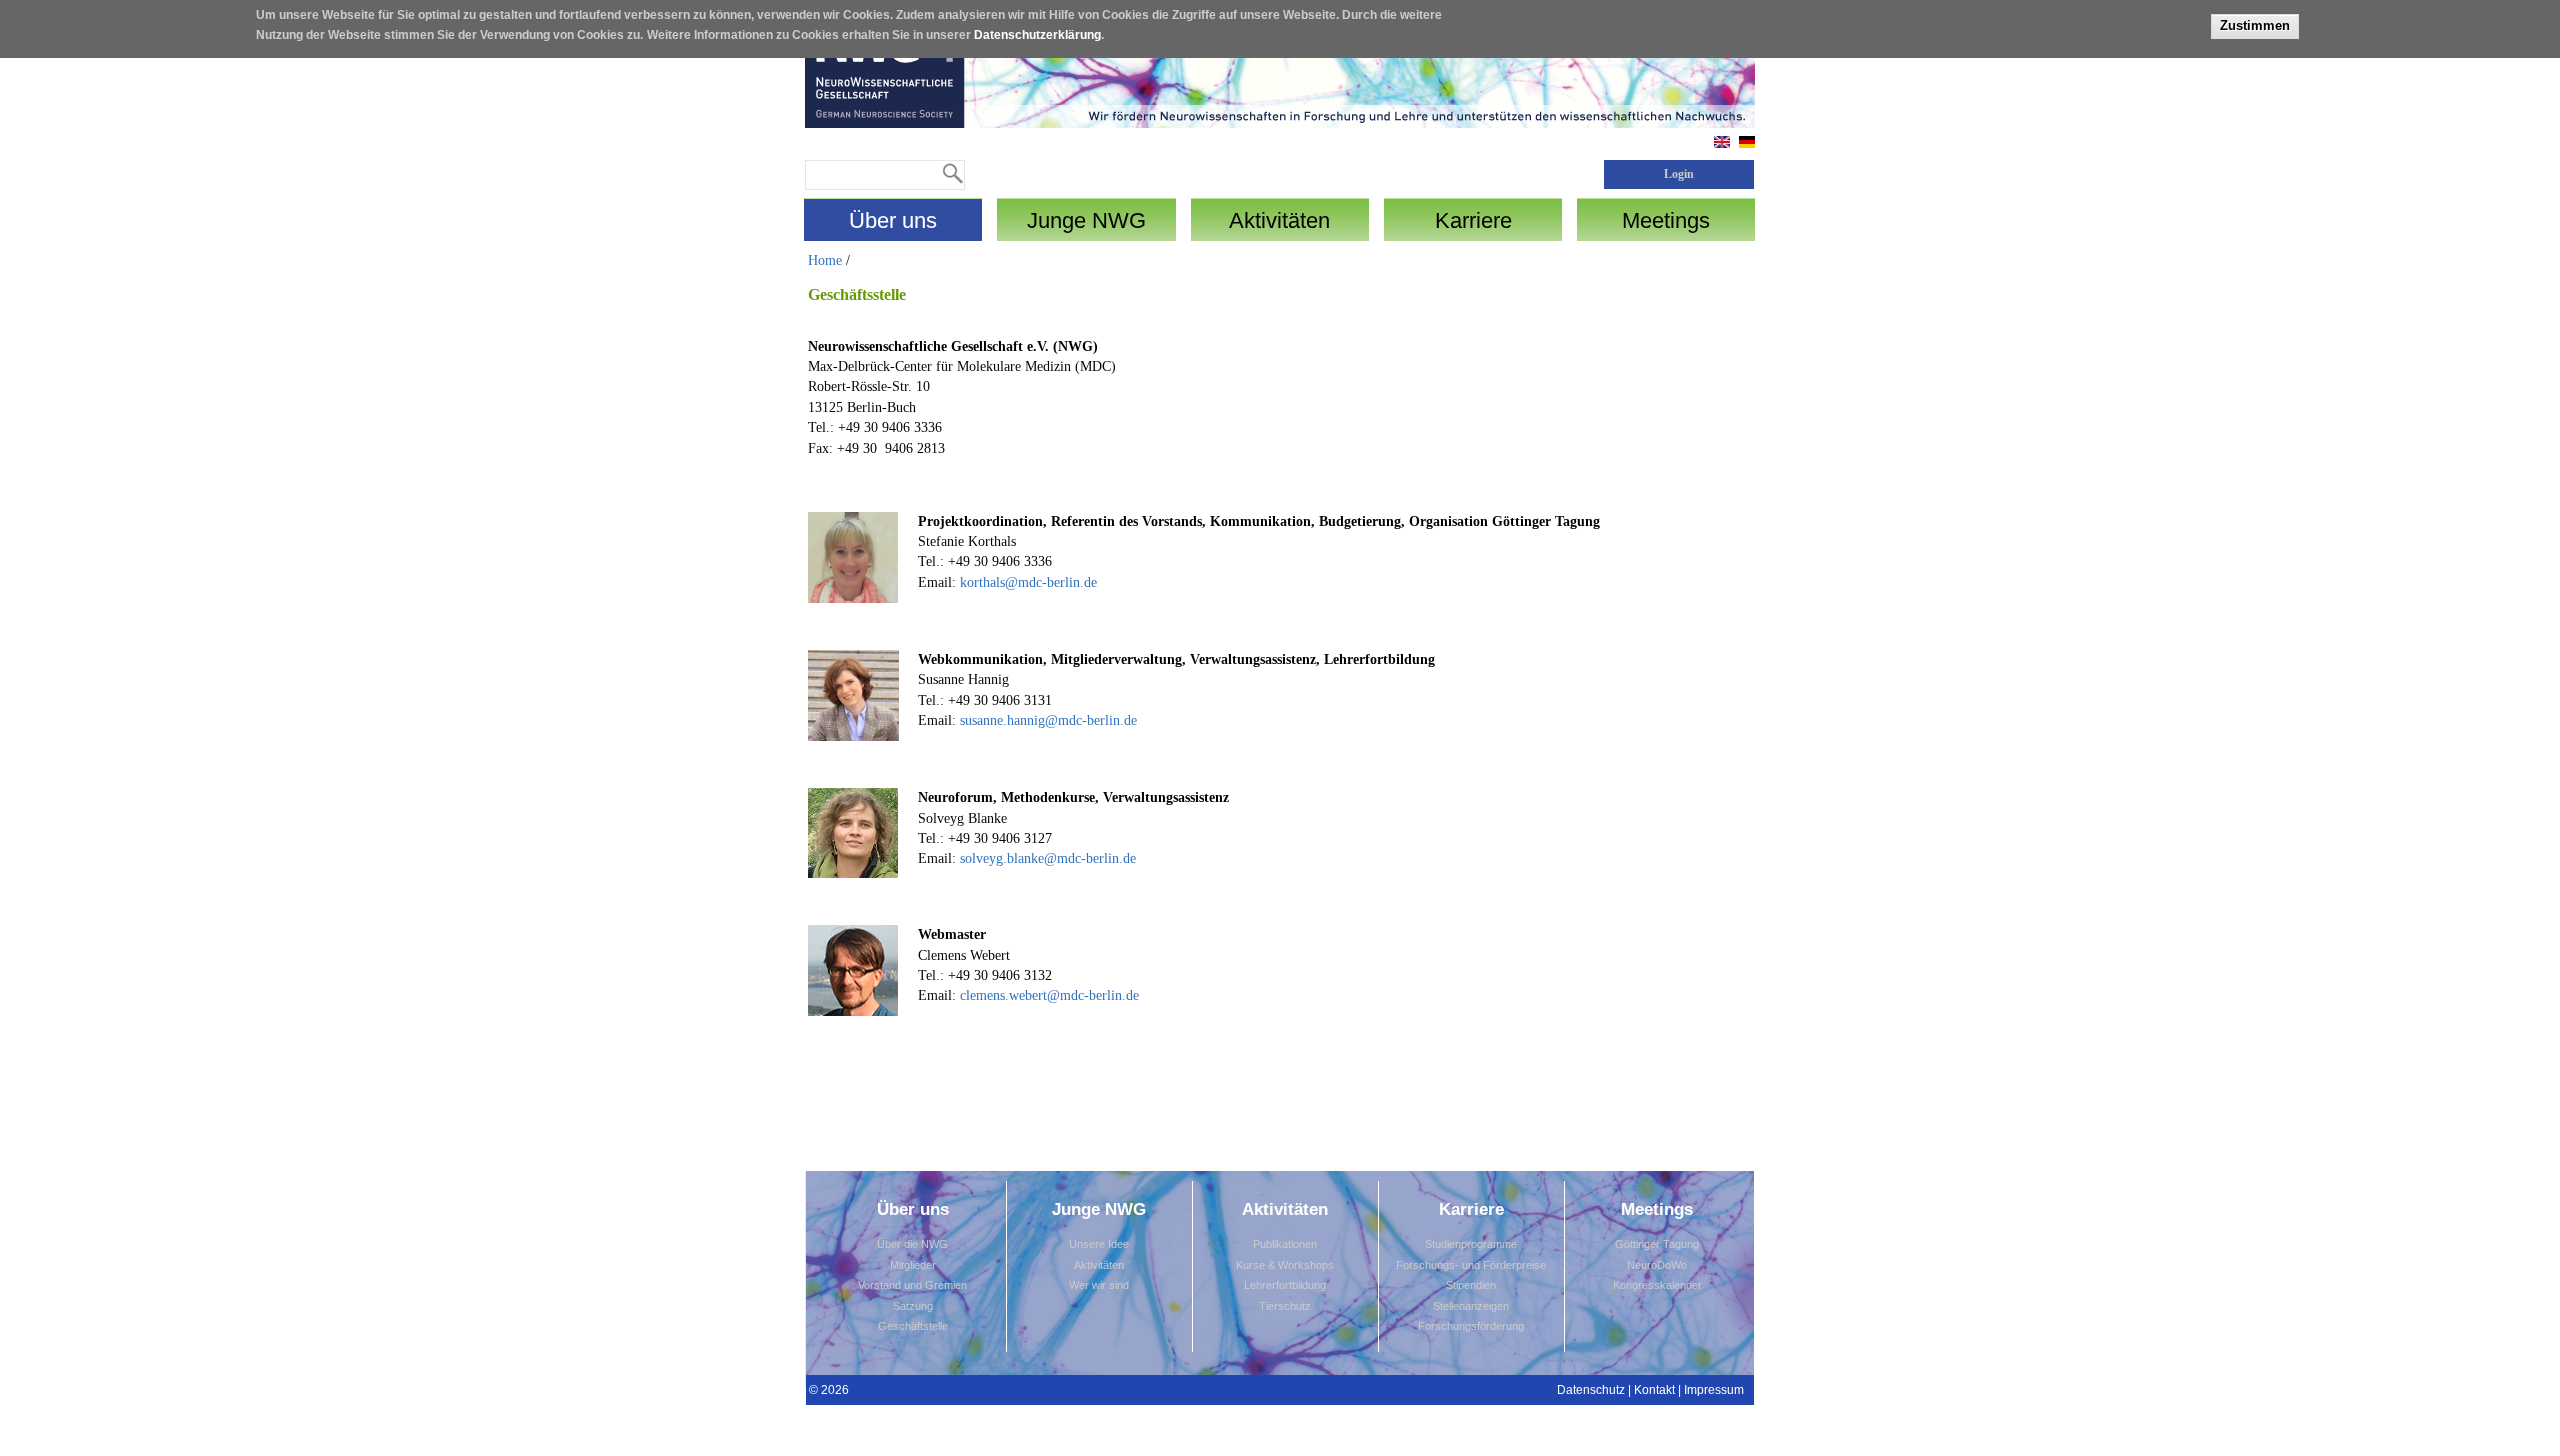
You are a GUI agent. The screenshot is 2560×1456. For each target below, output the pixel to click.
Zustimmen (2255, 25)
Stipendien (1471, 1285)
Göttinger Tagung (1657, 1244)
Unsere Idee (1099, 1244)
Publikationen (1285, 1244)
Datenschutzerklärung (1037, 35)
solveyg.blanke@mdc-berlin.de (1048, 858)
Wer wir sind (1099, 1285)
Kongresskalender (1657, 1285)
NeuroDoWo (1657, 1265)
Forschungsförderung (1471, 1326)
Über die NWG (912, 1244)
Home (825, 260)
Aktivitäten (1099, 1265)
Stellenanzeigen (1471, 1306)
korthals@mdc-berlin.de (1028, 582)
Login (1679, 174)
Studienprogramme (1471, 1244)
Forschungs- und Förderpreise (1471, 1265)
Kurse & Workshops (1285, 1265)
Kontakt (1654, 1390)
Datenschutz (1591, 1390)
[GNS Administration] (1722, 143)
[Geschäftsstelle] (1747, 143)
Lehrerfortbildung (1285, 1285)
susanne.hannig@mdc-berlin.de (1048, 720)
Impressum (1714, 1390)
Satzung (913, 1306)
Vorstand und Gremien (912, 1285)
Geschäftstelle (913, 1326)
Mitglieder (913, 1265)
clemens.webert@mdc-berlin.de (1047, 995)
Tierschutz (1285, 1306)
